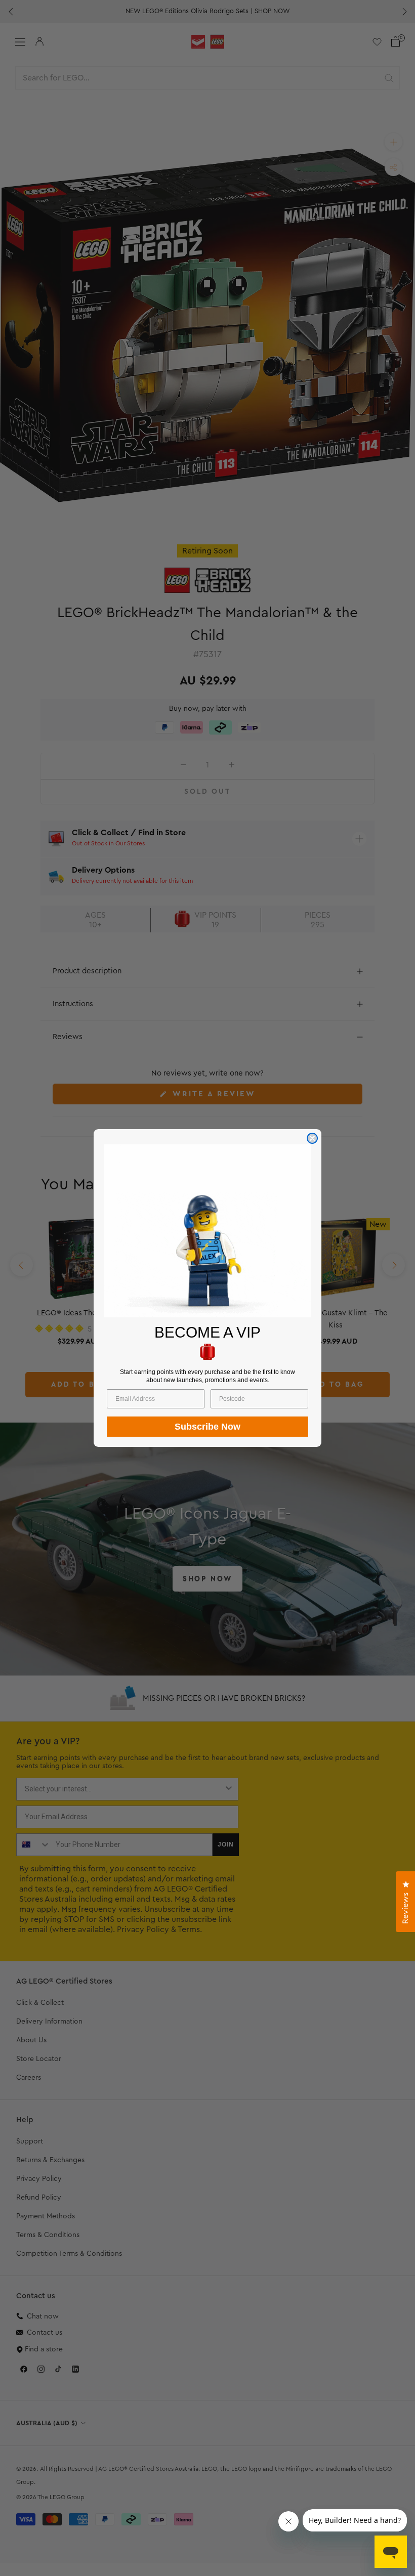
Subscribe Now (207, 1427)
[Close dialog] (312, 1138)
